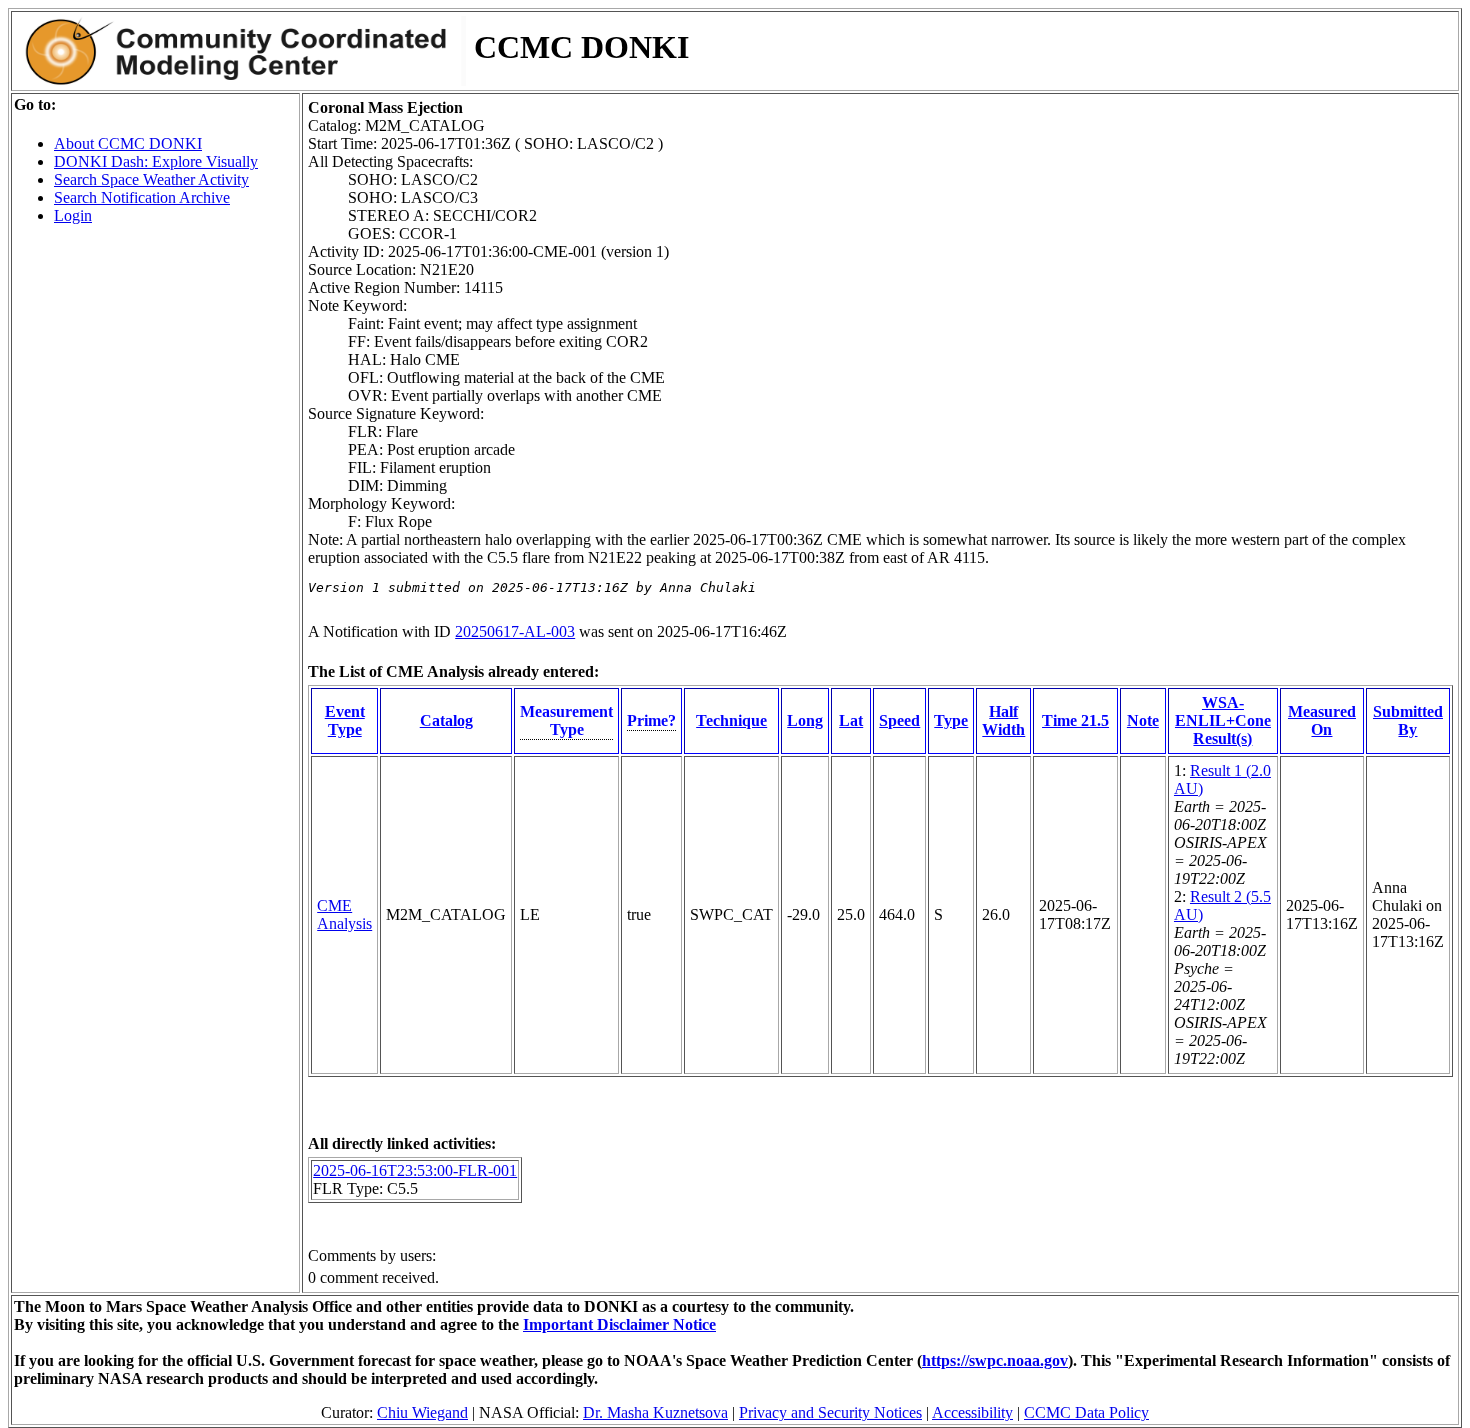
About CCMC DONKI (128, 143)
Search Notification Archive (142, 197)
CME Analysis (344, 914)
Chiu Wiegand (422, 1412)
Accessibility (972, 1412)
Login (73, 215)
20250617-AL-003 (515, 631)
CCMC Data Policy (1086, 1412)
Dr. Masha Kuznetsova (655, 1412)
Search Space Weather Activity (151, 179)
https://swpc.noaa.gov (995, 1360)
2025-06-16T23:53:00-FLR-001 (415, 1170)
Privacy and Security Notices (830, 1412)
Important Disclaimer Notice (619, 1324)
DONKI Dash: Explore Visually (156, 161)
